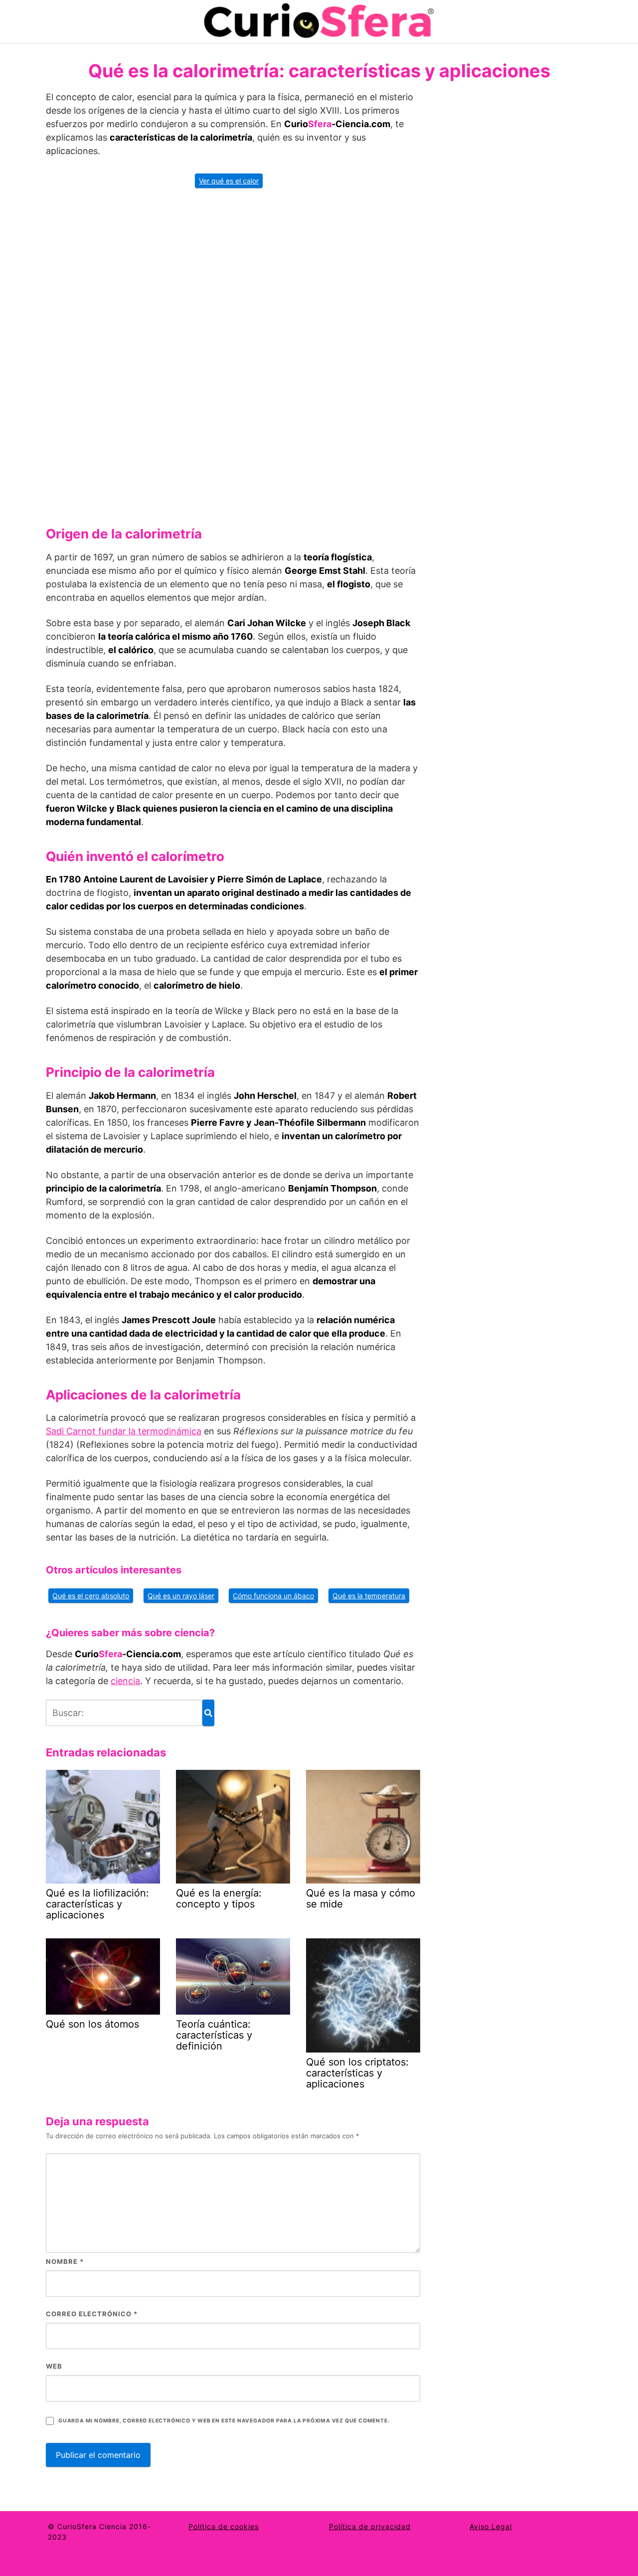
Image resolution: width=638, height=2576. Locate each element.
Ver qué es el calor (229, 181)
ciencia (125, 1681)
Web (54, 2366)
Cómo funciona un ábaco (273, 1596)
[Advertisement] (233, 353)
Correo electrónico (92, 2314)
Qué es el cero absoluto (91, 1596)
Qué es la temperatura (369, 1596)
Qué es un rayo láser (181, 1596)
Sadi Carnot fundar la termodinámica (124, 1431)
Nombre (65, 2261)
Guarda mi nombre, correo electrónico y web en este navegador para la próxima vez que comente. (224, 2421)
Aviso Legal (491, 2526)
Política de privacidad (370, 2526)
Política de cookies (224, 2526)
